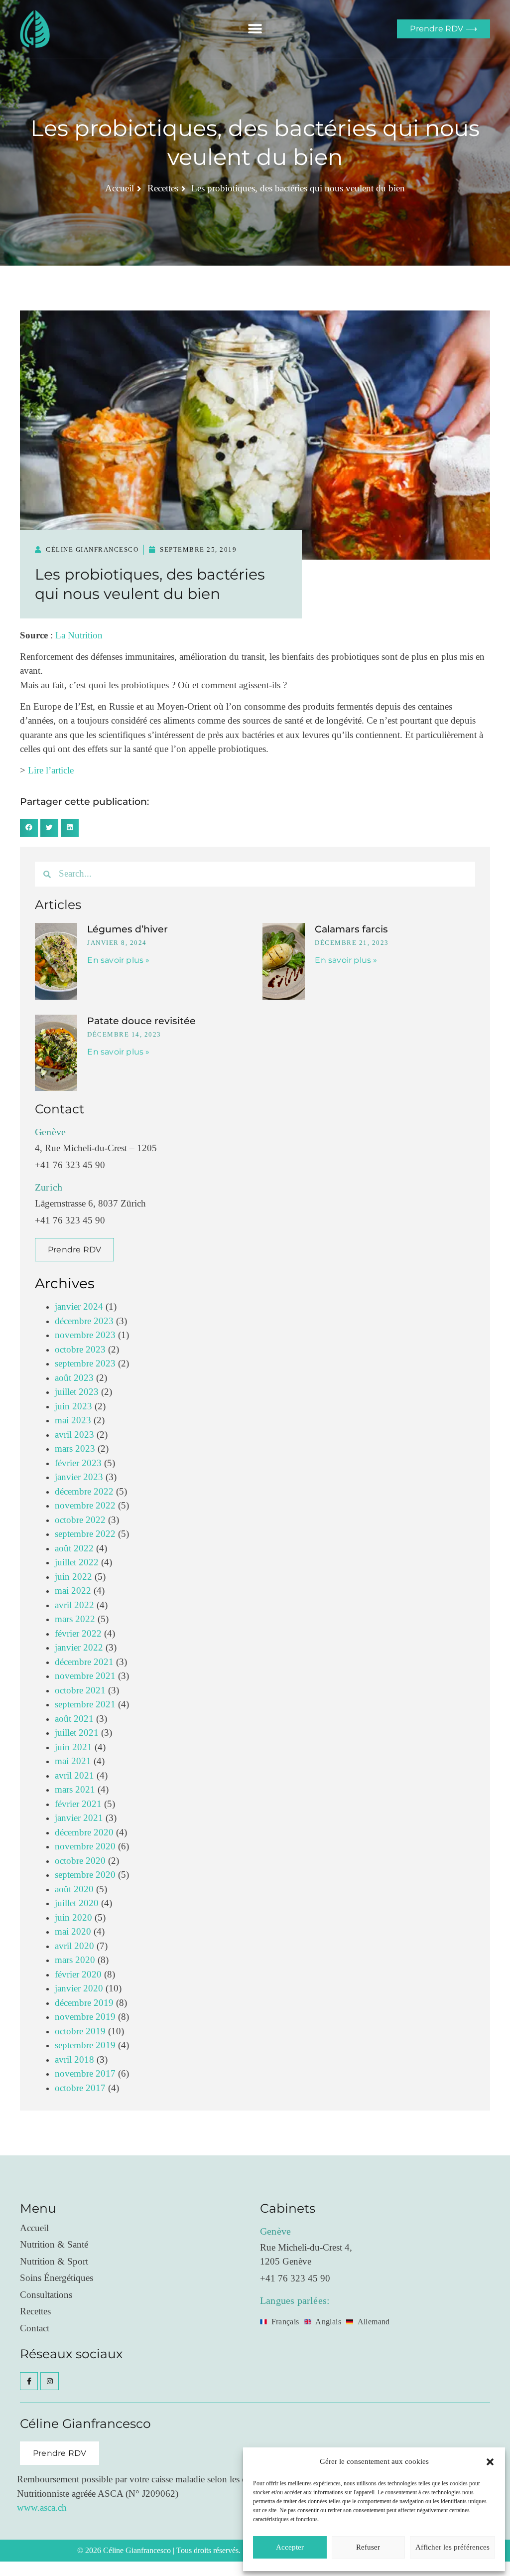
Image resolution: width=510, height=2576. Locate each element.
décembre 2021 (84, 1662)
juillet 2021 (77, 1733)
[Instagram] (49, 2381)
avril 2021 (74, 1776)
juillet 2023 (77, 1392)
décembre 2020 (84, 1833)
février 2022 (78, 1634)
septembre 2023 (85, 1364)
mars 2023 (75, 1449)
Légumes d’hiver (127, 929)
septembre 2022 (85, 1534)
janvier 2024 (79, 1307)
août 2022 (74, 1549)
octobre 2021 (80, 1691)
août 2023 (74, 1378)
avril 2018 (74, 2060)
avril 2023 (74, 1435)
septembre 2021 (85, 1705)
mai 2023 (73, 1421)
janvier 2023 (79, 1477)
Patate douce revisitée (141, 1021)
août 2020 (74, 1890)
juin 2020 (73, 1918)
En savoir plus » (118, 960)
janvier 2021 (79, 1818)
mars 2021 (75, 1790)
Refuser (368, 2547)
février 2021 (78, 1804)
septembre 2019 (85, 2046)
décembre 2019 (84, 2003)
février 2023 (78, 1463)
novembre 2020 (85, 1847)
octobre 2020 (80, 1861)
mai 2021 (73, 1761)
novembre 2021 (85, 1676)
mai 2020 (73, 1932)
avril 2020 (74, 1946)
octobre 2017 (80, 2088)
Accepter (290, 2547)
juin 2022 (73, 1577)
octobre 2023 (80, 1350)
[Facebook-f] (29, 2381)
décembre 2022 (84, 1492)
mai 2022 (73, 1591)
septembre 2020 (85, 1875)
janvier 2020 (79, 1989)
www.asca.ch (42, 2508)
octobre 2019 (80, 2032)
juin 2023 (73, 1407)
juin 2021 (73, 1747)
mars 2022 (75, 1619)
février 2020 (78, 1975)
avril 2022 (74, 1605)
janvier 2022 (79, 1648)
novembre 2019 (85, 2017)
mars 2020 (75, 1960)
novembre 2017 (85, 2074)
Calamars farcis (351, 929)
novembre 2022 (85, 1506)
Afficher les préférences (452, 2547)
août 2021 (74, 1719)
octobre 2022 (80, 1520)
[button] (490, 2462)
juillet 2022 (77, 1563)
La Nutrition (79, 636)
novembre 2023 (85, 1335)
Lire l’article (51, 771)
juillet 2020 (77, 1903)
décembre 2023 (84, 1321)
